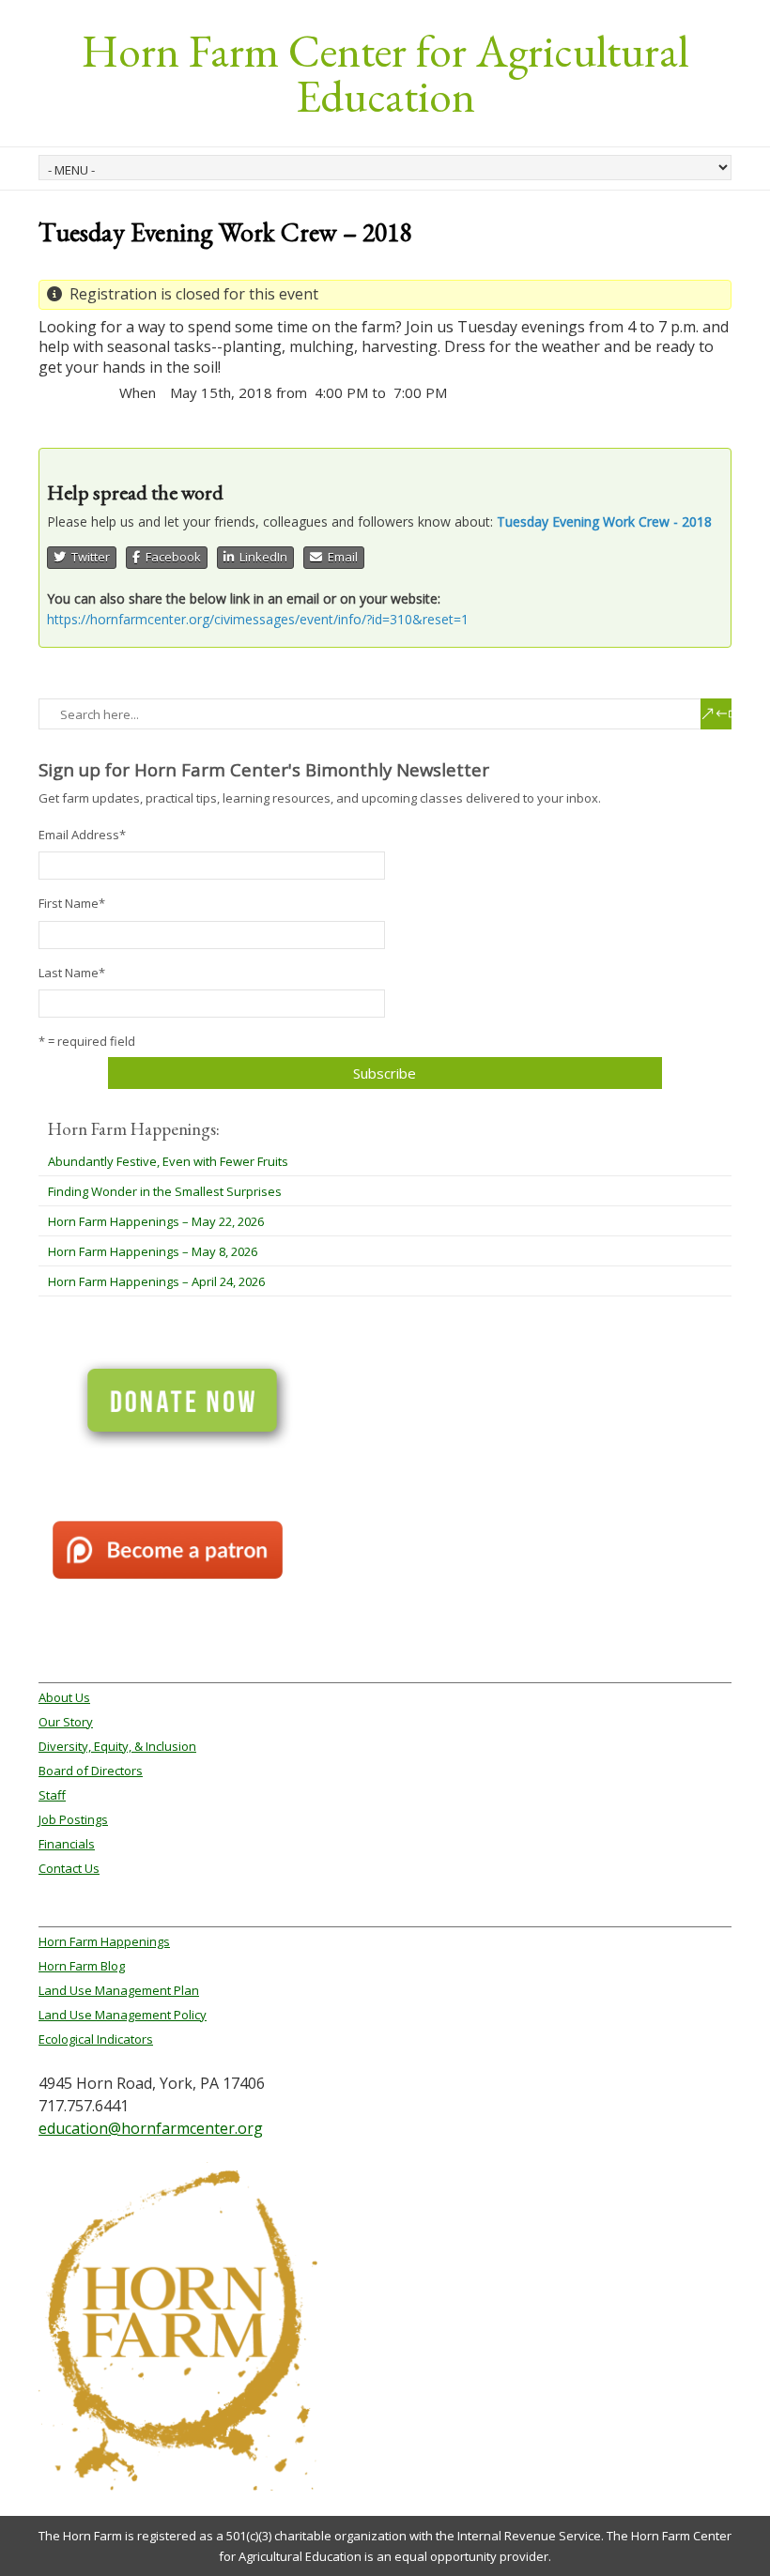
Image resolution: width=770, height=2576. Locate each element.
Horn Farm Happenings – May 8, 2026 (153, 1251)
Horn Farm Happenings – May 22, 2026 (156, 1221)
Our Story (66, 1722)
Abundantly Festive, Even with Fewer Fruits (168, 1161)
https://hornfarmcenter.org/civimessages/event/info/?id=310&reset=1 (258, 619)
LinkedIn (261, 557)
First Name (72, 903)
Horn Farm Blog (82, 1966)
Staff (52, 1795)
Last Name (72, 973)
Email (340, 557)
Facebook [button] (170, 557)
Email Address (82, 835)
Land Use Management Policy (123, 2015)
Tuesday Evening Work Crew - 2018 (604, 521)
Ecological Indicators (96, 2039)
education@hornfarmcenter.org (151, 2128)
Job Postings (73, 1819)
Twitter (88, 557)
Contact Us (69, 1868)
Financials (67, 1844)
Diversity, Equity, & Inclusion (117, 1746)
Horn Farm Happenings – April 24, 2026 (156, 1281)
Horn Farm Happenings (104, 1941)
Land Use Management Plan (119, 1990)
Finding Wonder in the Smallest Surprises (165, 1191)
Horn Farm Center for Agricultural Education (385, 73)
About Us (64, 1697)
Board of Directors (91, 1771)
